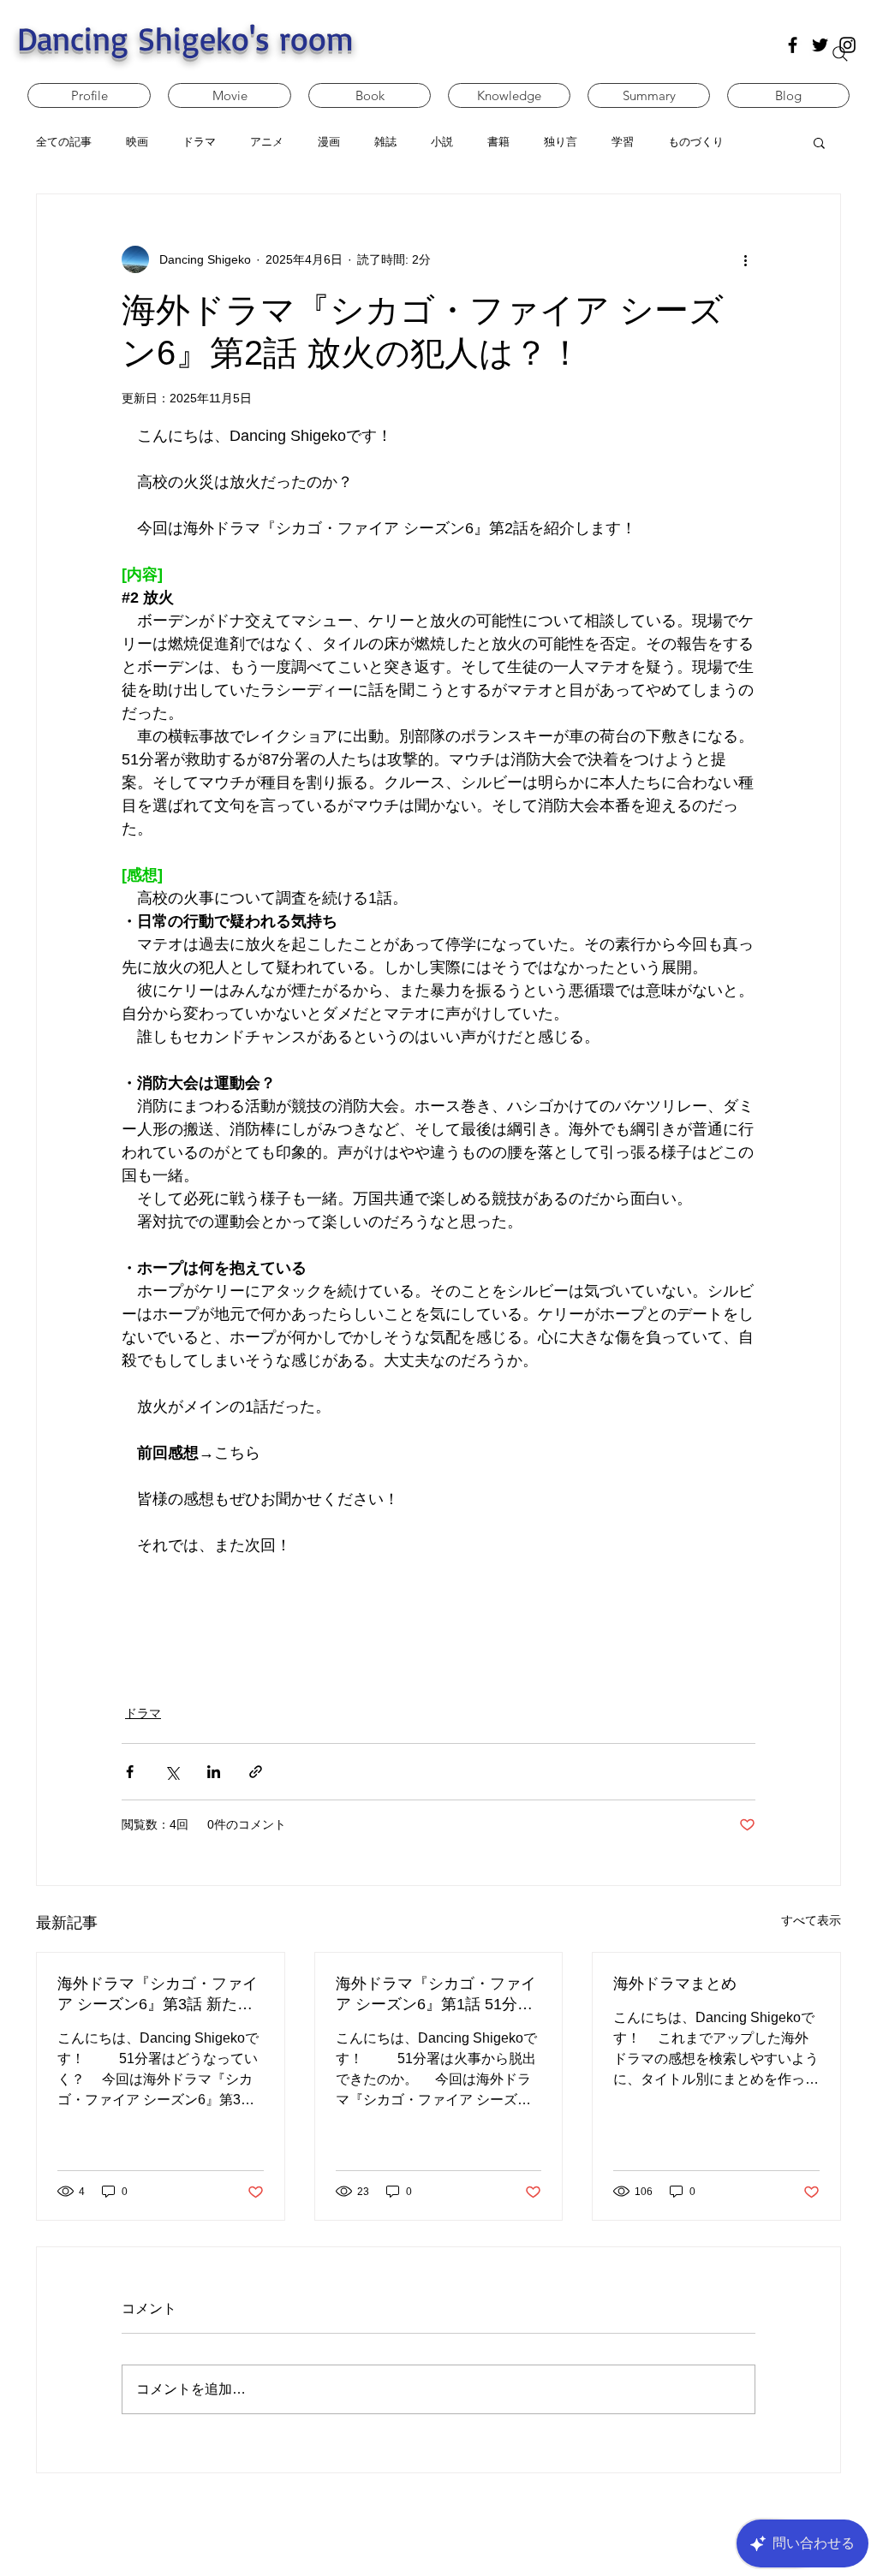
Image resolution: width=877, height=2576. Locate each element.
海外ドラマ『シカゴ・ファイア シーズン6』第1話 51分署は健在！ (436, 1995)
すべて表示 (811, 1920)
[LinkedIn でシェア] (214, 1772)
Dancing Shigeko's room (185, 38)
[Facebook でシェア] (130, 1772)
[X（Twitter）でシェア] (172, 1772)
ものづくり (696, 142)
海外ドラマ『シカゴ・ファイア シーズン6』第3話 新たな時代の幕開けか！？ (158, 1995)
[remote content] (438, 1621)
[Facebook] (793, 45)
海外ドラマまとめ (675, 1984)
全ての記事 (64, 142)
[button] (819, 142)
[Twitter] (820, 45)
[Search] (840, 54)
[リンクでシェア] (256, 1772)
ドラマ (143, 1713)
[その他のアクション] (745, 259)
